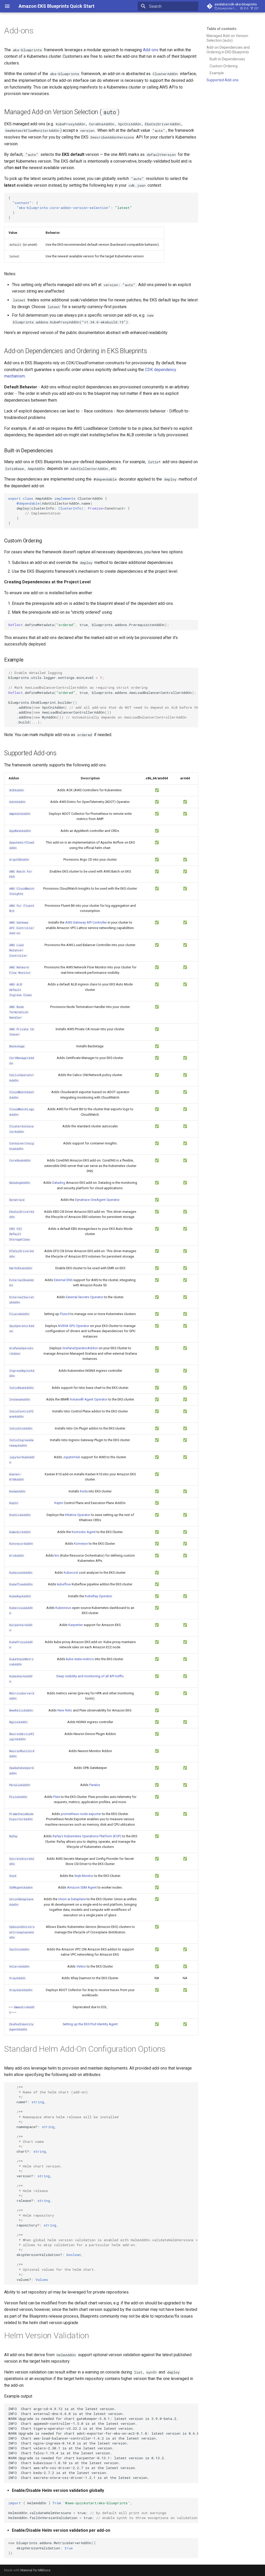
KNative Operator (78, 1515)
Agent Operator (96, 1399)
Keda (84, 1491)
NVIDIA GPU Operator (74, 1326)
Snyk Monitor (84, 1876)
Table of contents (222, 29)
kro (57, 1555)
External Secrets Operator (84, 1297)
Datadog (59, 1183)
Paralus (95, 1785)
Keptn (59, 1503)
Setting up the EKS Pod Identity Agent (90, 2024)
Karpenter (76, 1625)
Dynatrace (82, 1200)
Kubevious (63, 1608)
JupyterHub (72, 1457)
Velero (81, 1966)
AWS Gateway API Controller (86, 922)
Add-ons (151, 50)
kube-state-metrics (80, 1659)
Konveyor (81, 1544)
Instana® (77, 1399)
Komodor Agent (84, 1532)
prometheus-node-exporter (81, 1814)
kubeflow (64, 1584)
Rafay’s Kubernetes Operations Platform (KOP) (87, 1836)
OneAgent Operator (105, 1200)
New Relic (65, 1710)
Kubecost (71, 1573)
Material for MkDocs (35, 2570)
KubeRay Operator (98, 1596)
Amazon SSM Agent (82, 1887)
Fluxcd (65, 1314)
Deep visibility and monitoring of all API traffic (90, 1676)
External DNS (63, 1280)
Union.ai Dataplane (72, 1899)
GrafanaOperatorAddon (80, 1348)
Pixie (57, 1797)
